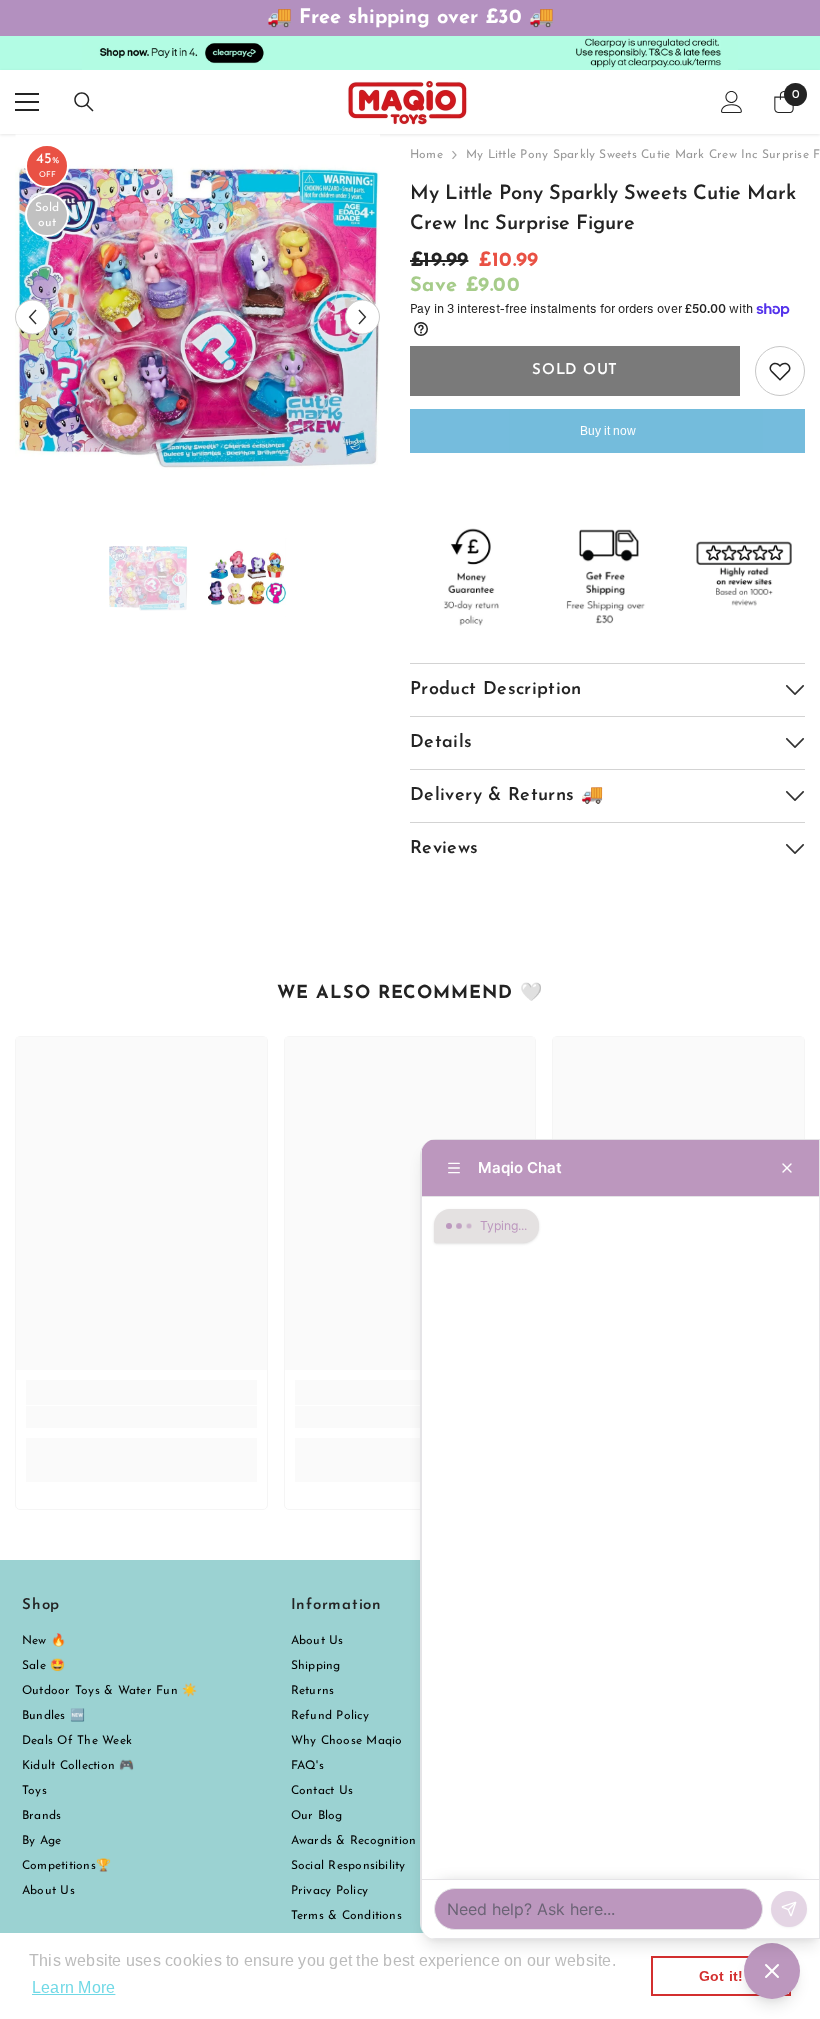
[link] (141, 1417)
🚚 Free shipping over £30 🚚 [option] (410, 18)
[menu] (27, 102)
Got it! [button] (721, 1976)
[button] (32, 316)
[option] (197, 316)
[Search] (84, 102)
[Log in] (732, 102)
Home (426, 155)
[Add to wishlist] (780, 371)
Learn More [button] (73, 1987)
